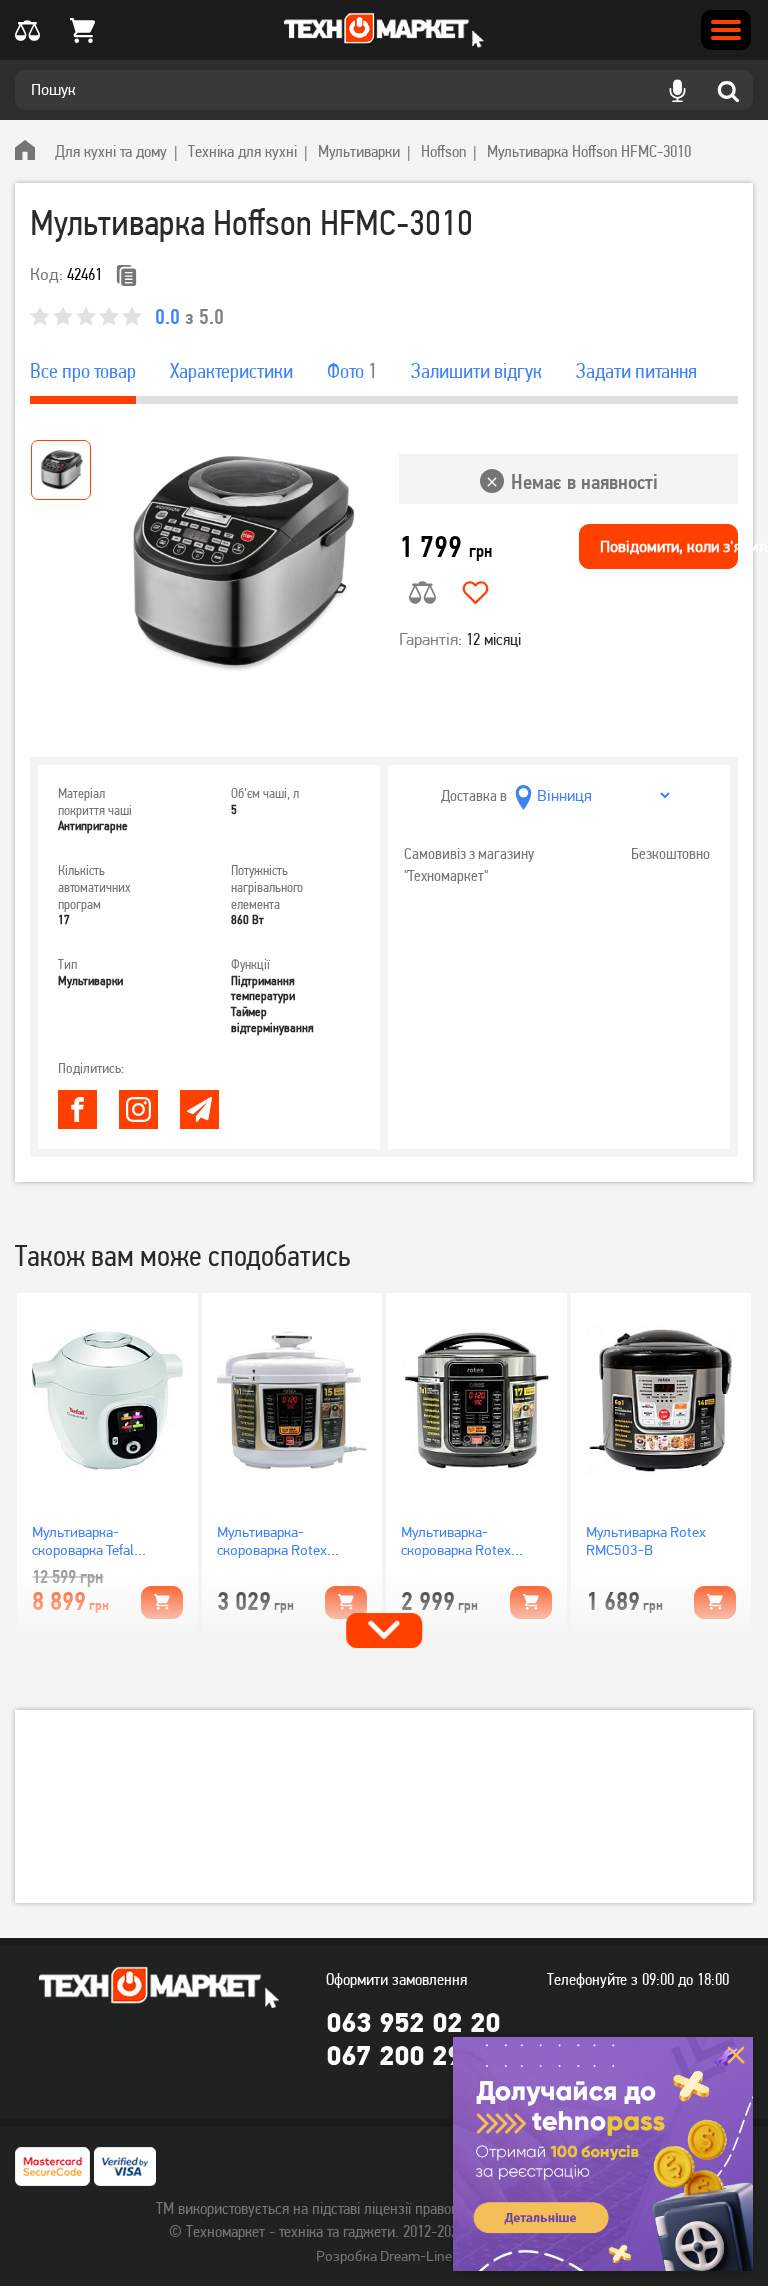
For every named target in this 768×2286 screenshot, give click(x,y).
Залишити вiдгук (476, 371)
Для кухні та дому (111, 151)
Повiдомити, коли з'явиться (669, 546)
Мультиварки (359, 151)
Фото (352, 371)
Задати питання (636, 371)
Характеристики (231, 371)
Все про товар (83, 371)
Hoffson (443, 151)
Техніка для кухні (242, 151)
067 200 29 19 (413, 2055)
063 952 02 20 (413, 2022)
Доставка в (474, 795)
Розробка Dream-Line (384, 2256)
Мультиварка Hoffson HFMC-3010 (589, 151)
